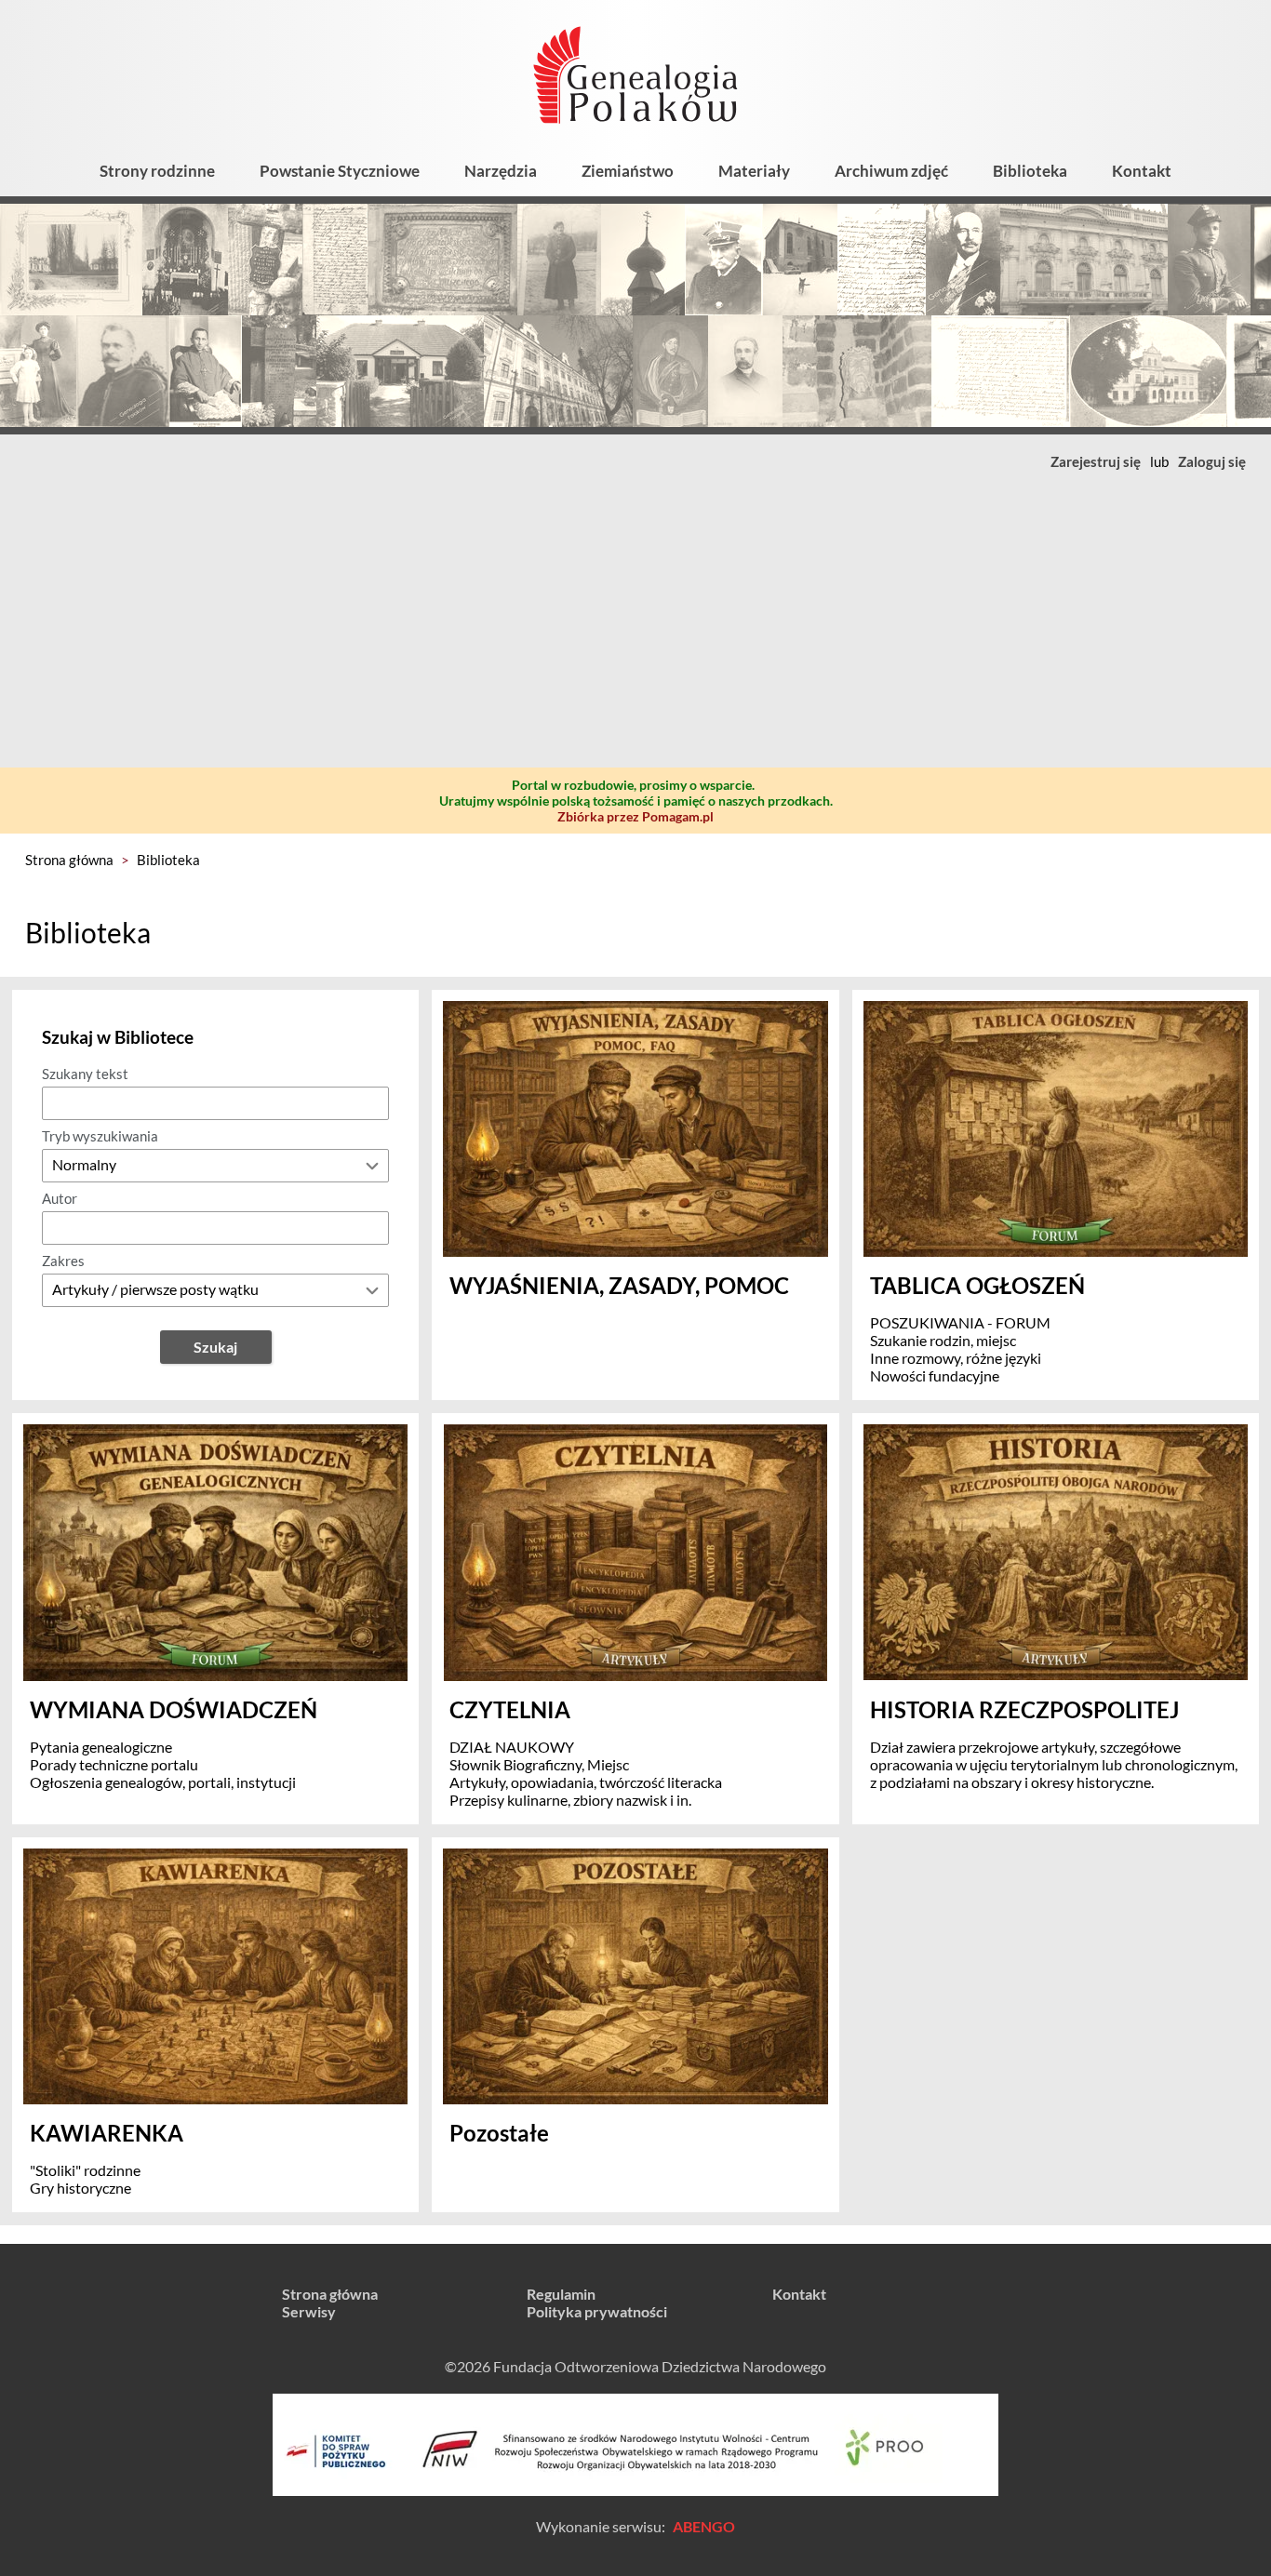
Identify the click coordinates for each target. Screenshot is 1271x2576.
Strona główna (69, 860)
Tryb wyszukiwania (100, 1136)
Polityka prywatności (597, 2311)
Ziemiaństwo (628, 171)
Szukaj (215, 1347)
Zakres (63, 1261)
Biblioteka (1030, 171)
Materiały (754, 171)
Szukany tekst (85, 1074)
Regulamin (561, 2294)
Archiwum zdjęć (891, 171)
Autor (60, 1198)
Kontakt (1142, 171)
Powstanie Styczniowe (340, 171)
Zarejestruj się (1096, 461)
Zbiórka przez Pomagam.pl (635, 816)
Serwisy (309, 2311)
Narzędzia (501, 171)
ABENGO (704, 2526)
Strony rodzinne (157, 171)
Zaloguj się (1212, 461)
